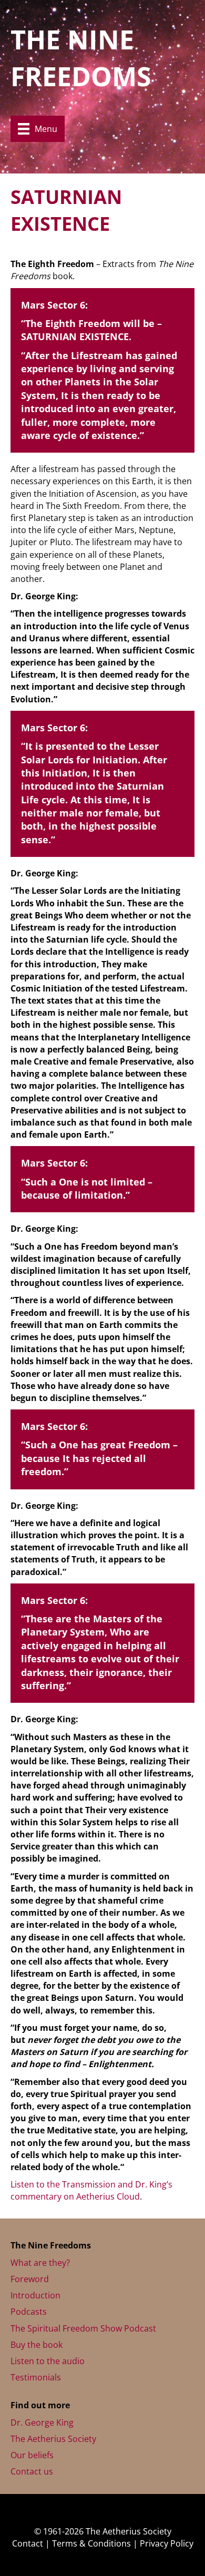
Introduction (35, 2295)
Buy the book (37, 2345)
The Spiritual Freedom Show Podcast (83, 2328)
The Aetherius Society (53, 2439)
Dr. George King (42, 2422)
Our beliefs (32, 2455)
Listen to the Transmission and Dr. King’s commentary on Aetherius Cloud (91, 2190)
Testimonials (36, 2377)
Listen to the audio (48, 2361)
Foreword (30, 2279)
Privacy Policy (167, 2543)
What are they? (40, 2263)
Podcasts (29, 2312)
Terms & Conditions (91, 2543)
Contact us (32, 2471)
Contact (28, 2543)
